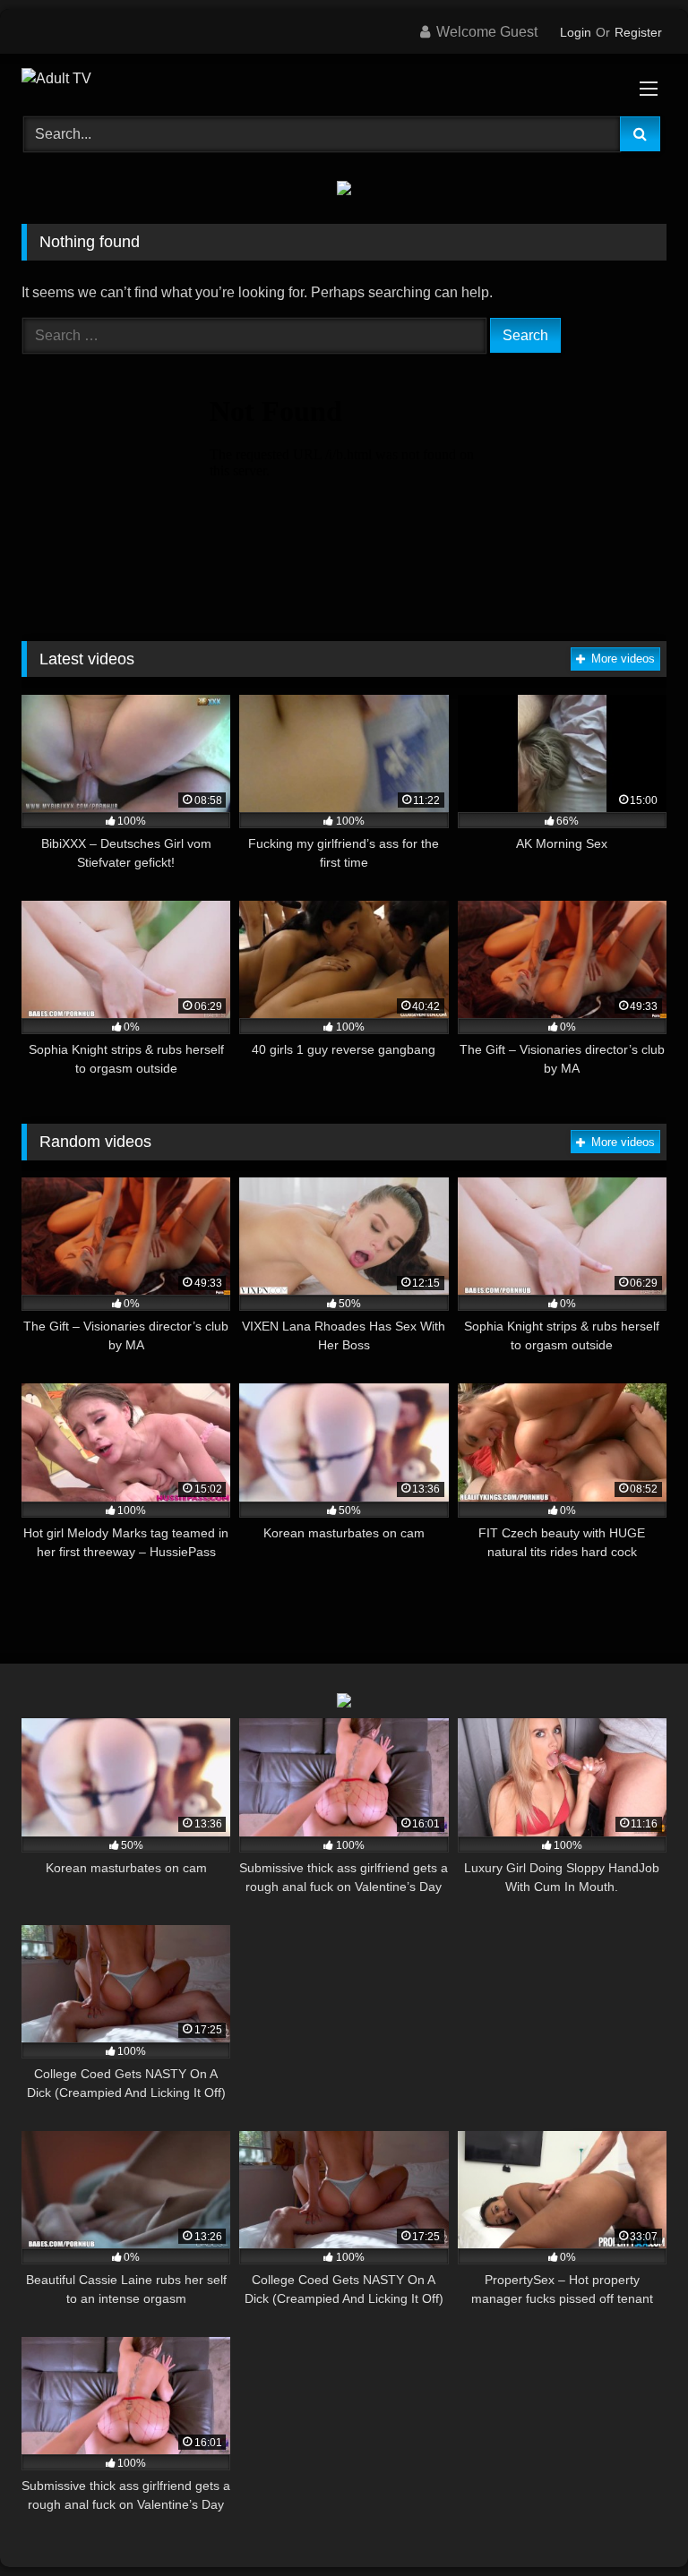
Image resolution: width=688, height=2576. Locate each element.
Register (638, 32)
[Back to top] (632, 2523)
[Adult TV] (344, 79)
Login (576, 32)
